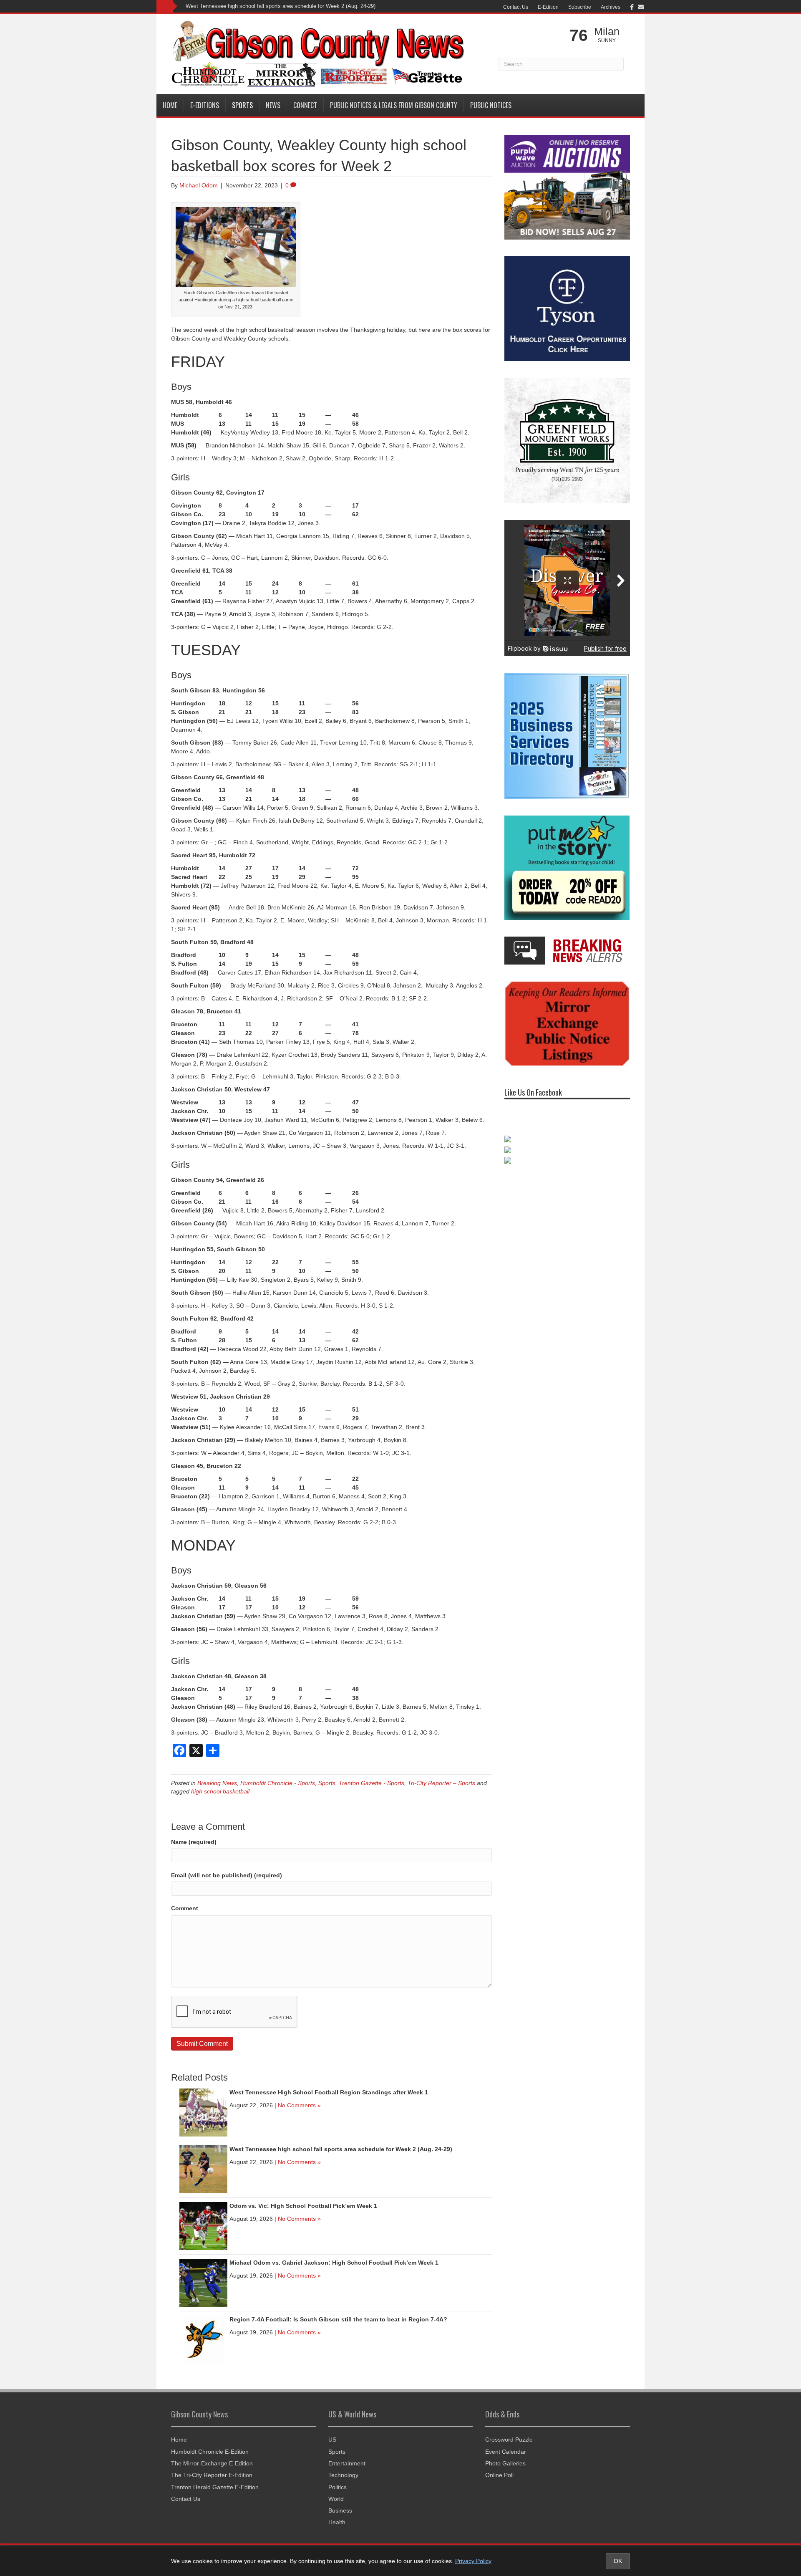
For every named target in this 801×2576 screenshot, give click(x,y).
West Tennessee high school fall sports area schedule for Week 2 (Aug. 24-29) (341, 2149)
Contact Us (516, 7)
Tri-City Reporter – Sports (441, 1783)
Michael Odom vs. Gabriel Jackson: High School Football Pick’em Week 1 (334, 2263)
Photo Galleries (505, 2463)
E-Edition (548, 7)
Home (170, 105)
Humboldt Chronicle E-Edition (210, 2452)
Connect (305, 105)
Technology (343, 2475)
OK (618, 2561)
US (332, 2440)
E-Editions (205, 105)
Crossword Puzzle (509, 2440)
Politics (338, 2487)
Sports (242, 105)
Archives (611, 7)
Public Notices (491, 105)
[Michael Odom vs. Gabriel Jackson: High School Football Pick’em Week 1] (203, 2282)
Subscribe (580, 7)
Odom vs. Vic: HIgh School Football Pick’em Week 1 (250, 6)
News (273, 105)
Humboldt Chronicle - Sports (278, 1783)
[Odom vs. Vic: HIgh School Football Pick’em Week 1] (203, 2225)
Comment (185, 1908)
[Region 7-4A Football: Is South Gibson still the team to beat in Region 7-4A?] (203, 2339)
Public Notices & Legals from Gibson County (394, 105)
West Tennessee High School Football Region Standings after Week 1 (329, 2092)
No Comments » (299, 2105)
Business (340, 2510)
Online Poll (499, 2475)
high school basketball (220, 1791)
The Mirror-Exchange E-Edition (212, 2463)
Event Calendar (506, 2452)
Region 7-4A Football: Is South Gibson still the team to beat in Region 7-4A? (338, 2319)
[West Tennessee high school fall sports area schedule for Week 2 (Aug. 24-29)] (203, 2169)
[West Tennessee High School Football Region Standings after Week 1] (203, 2112)
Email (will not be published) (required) (227, 1875)
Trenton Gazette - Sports (372, 1783)
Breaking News (217, 1783)
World (336, 2499)
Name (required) (194, 1842)
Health (337, 2522)
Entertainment (347, 2463)
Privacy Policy (473, 2561)
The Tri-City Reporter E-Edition (212, 2475)
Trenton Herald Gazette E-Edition (215, 2487)
